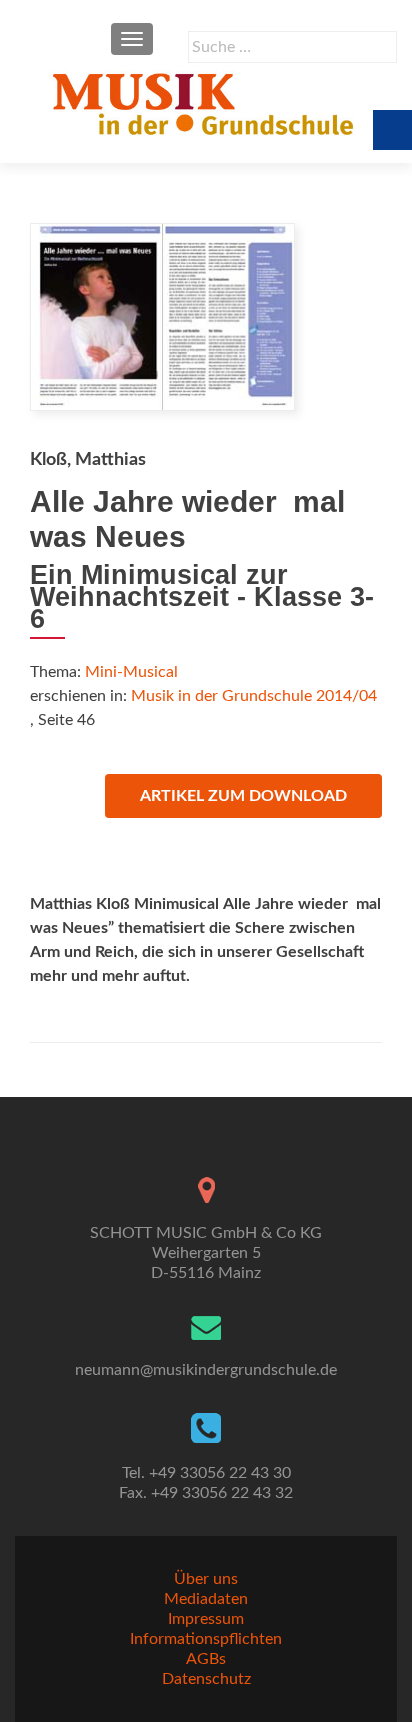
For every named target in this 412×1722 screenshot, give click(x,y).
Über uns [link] (206, 1579)
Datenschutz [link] (206, 1679)
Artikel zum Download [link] (243, 796)
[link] (206, 103)
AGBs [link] (206, 1659)
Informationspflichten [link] (206, 1639)
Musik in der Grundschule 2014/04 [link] (254, 696)
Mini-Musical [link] (131, 672)
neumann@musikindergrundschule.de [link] (206, 1370)
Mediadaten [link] (206, 1599)
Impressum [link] (206, 1619)
